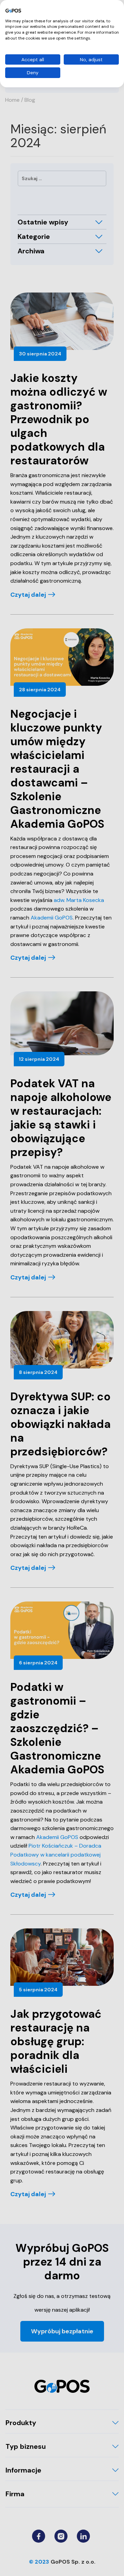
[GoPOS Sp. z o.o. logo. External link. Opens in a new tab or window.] (13, 11)
